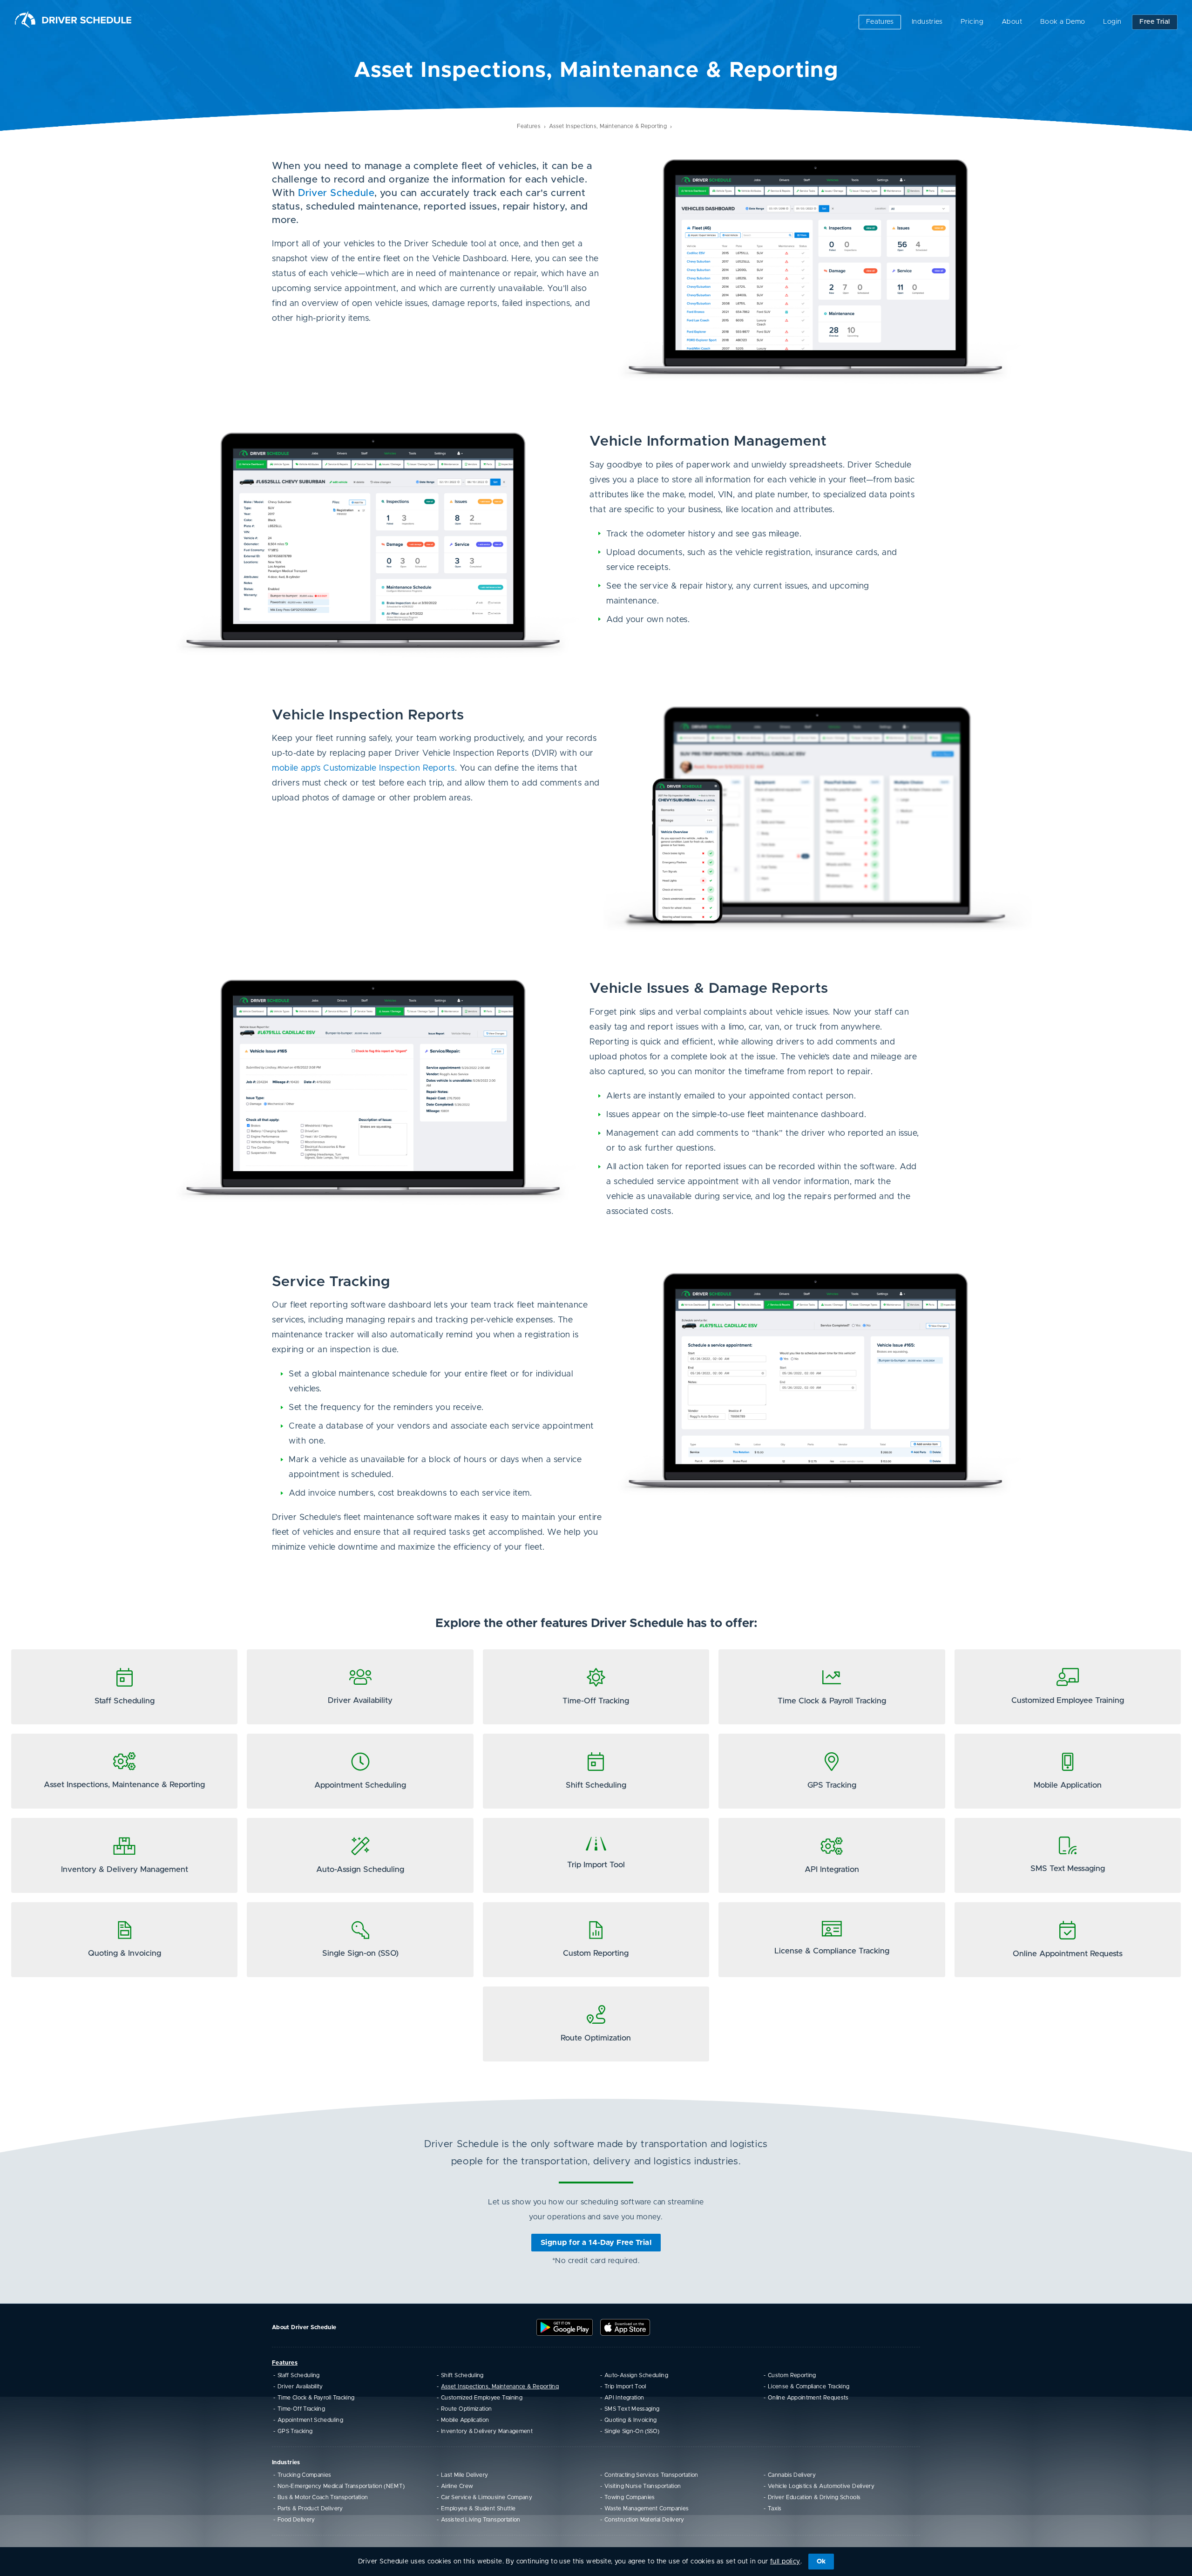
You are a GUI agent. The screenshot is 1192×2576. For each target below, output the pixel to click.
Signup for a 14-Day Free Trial (596, 2243)
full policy (785, 2562)
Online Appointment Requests (808, 2398)
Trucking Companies (304, 2475)
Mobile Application (465, 2420)
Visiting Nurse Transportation (643, 2486)
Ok (821, 2562)
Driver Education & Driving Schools (814, 2497)
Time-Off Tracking (301, 2409)
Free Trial (1155, 19)
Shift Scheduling (462, 2375)
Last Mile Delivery (464, 2475)
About (1012, 22)
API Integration (624, 2398)
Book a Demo (1063, 22)
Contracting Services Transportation (651, 2475)
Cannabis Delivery (792, 2475)
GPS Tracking (295, 2431)
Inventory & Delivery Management (487, 2431)
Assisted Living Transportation (481, 2520)
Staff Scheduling (299, 2375)
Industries (927, 22)
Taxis (775, 2508)
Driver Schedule (336, 193)
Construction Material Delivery (644, 2520)
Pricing (972, 22)
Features (880, 22)
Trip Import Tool (625, 2386)
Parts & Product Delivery (310, 2508)
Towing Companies (630, 2497)
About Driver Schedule (304, 2327)
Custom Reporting (792, 2375)
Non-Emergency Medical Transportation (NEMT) (341, 2486)
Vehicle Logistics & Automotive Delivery (821, 2486)
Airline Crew (457, 2486)
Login (1112, 22)
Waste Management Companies (647, 2508)
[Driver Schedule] (73, 20)
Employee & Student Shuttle (478, 2508)
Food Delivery (296, 2520)
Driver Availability (300, 2386)
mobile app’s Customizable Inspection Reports (363, 768)
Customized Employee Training (482, 2398)
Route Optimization (466, 2409)
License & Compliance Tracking (809, 2386)
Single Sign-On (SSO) (632, 2431)
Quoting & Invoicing (631, 2420)
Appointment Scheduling (310, 2420)
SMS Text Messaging (632, 2409)
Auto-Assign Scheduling (636, 2375)
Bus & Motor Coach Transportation (323, 2497)
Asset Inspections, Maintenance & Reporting (608, 126)
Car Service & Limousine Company (487, 2497)
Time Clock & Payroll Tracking (316, 2398)
